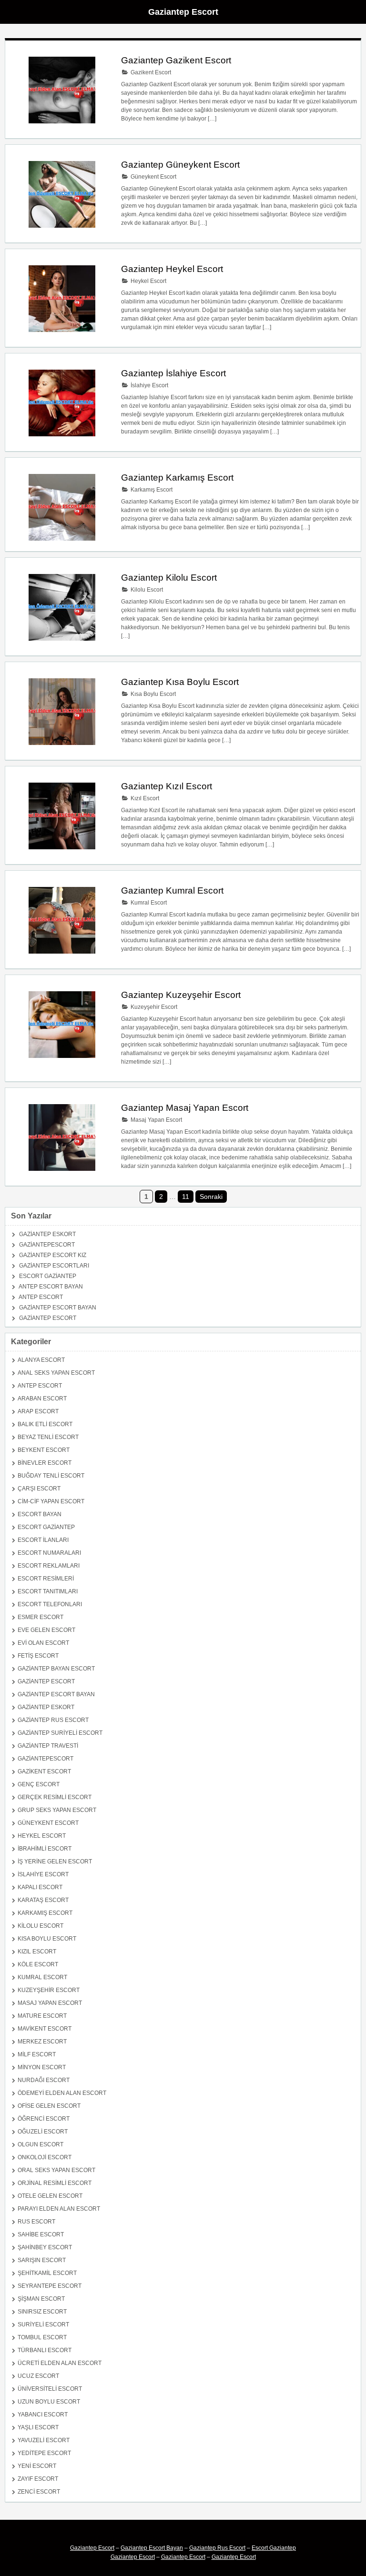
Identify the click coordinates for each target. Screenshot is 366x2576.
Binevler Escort (45, 1463)
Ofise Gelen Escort (49, 2106)
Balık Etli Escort (45, 1424)
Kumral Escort (148, 903)
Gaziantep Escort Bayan (58, 1308)
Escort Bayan (40, 1514)
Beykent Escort (44, 1450)
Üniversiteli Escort (50, 2389)
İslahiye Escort (149, 385)
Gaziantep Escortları (54, 1266)
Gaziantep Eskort (47, 1234)
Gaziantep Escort (183, 12)
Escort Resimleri (46, 1579)
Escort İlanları (43, 1540)
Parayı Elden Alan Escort (59, 2209)
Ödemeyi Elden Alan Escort (62, 2093)
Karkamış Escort (151, 490)
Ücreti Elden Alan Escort (60, 2363)
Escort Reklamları (49, 1566)
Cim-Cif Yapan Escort (51, 1501)
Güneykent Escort (153, 177)
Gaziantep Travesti (48, 1746)
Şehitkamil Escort (47, 2273)
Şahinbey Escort (45, 2247)
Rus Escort (36, 2222)
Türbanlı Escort (45, 2350)
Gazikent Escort (150, 72)
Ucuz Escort (38, 2376)
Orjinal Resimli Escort (55, 2183)
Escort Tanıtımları (48, 1591)
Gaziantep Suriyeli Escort (60, 1733)
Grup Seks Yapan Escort (57, 1810)
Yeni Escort (37, 2466)
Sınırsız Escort (42, 2312)
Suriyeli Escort (43, 2324)
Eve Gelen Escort (46, 1630)
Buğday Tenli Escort (51, 1476)
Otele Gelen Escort (50, 2196)
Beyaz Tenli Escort (48, 1437)
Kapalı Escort (40, 1887)
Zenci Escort (39, 2492)
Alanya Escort (41, 1360)
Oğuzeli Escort (43, 2132)
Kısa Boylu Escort (152, 694)
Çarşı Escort (39, 1489)
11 (186, 1197)
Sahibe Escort (41, 2234)
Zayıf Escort (38, 2479)
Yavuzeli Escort (44, 2440)
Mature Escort (42, 2016)
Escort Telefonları (50, 1604)
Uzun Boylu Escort (49, 2402)
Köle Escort (38, 1964)
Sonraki (211, 1197)
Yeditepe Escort (44, 2453)
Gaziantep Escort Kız (53, 1255)
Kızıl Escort (144, 798)
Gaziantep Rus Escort (53, 1720)
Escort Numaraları (49, 1553)
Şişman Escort (41, 2299)
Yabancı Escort (43, 2415)
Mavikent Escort (45, 2029)
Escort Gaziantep (48, 1276)
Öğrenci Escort (44, 2119)
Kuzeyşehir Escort (153, 1007)
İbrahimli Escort (45, 1849)
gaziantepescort (47, 1245)
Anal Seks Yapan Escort (56, 1373)
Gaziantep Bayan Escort (56, 1669)
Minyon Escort (42, 2067)
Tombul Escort (42, 2337)
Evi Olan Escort (43, 1643)
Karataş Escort (43, 1900)
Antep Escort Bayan (51, 1287)
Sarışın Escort (42, 2260)
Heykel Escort (148, 281)
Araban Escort (42, 1399)
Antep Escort (41, 1297)
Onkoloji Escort (45, 2157)
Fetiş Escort (38, 1656)
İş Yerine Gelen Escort (55, 1862)
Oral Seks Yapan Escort (56, 2170)
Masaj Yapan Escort (156, 1120)
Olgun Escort (41, 2144)
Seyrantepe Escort (50, 2286)
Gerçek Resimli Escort (55, 1797)
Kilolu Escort (146, 590)
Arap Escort (38, 1411)
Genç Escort (39, 1784)
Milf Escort (37, 2054)
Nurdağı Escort (44, 2080)
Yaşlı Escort (38, 2427)
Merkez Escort (42, 2042)
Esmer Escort (41, 1617)
